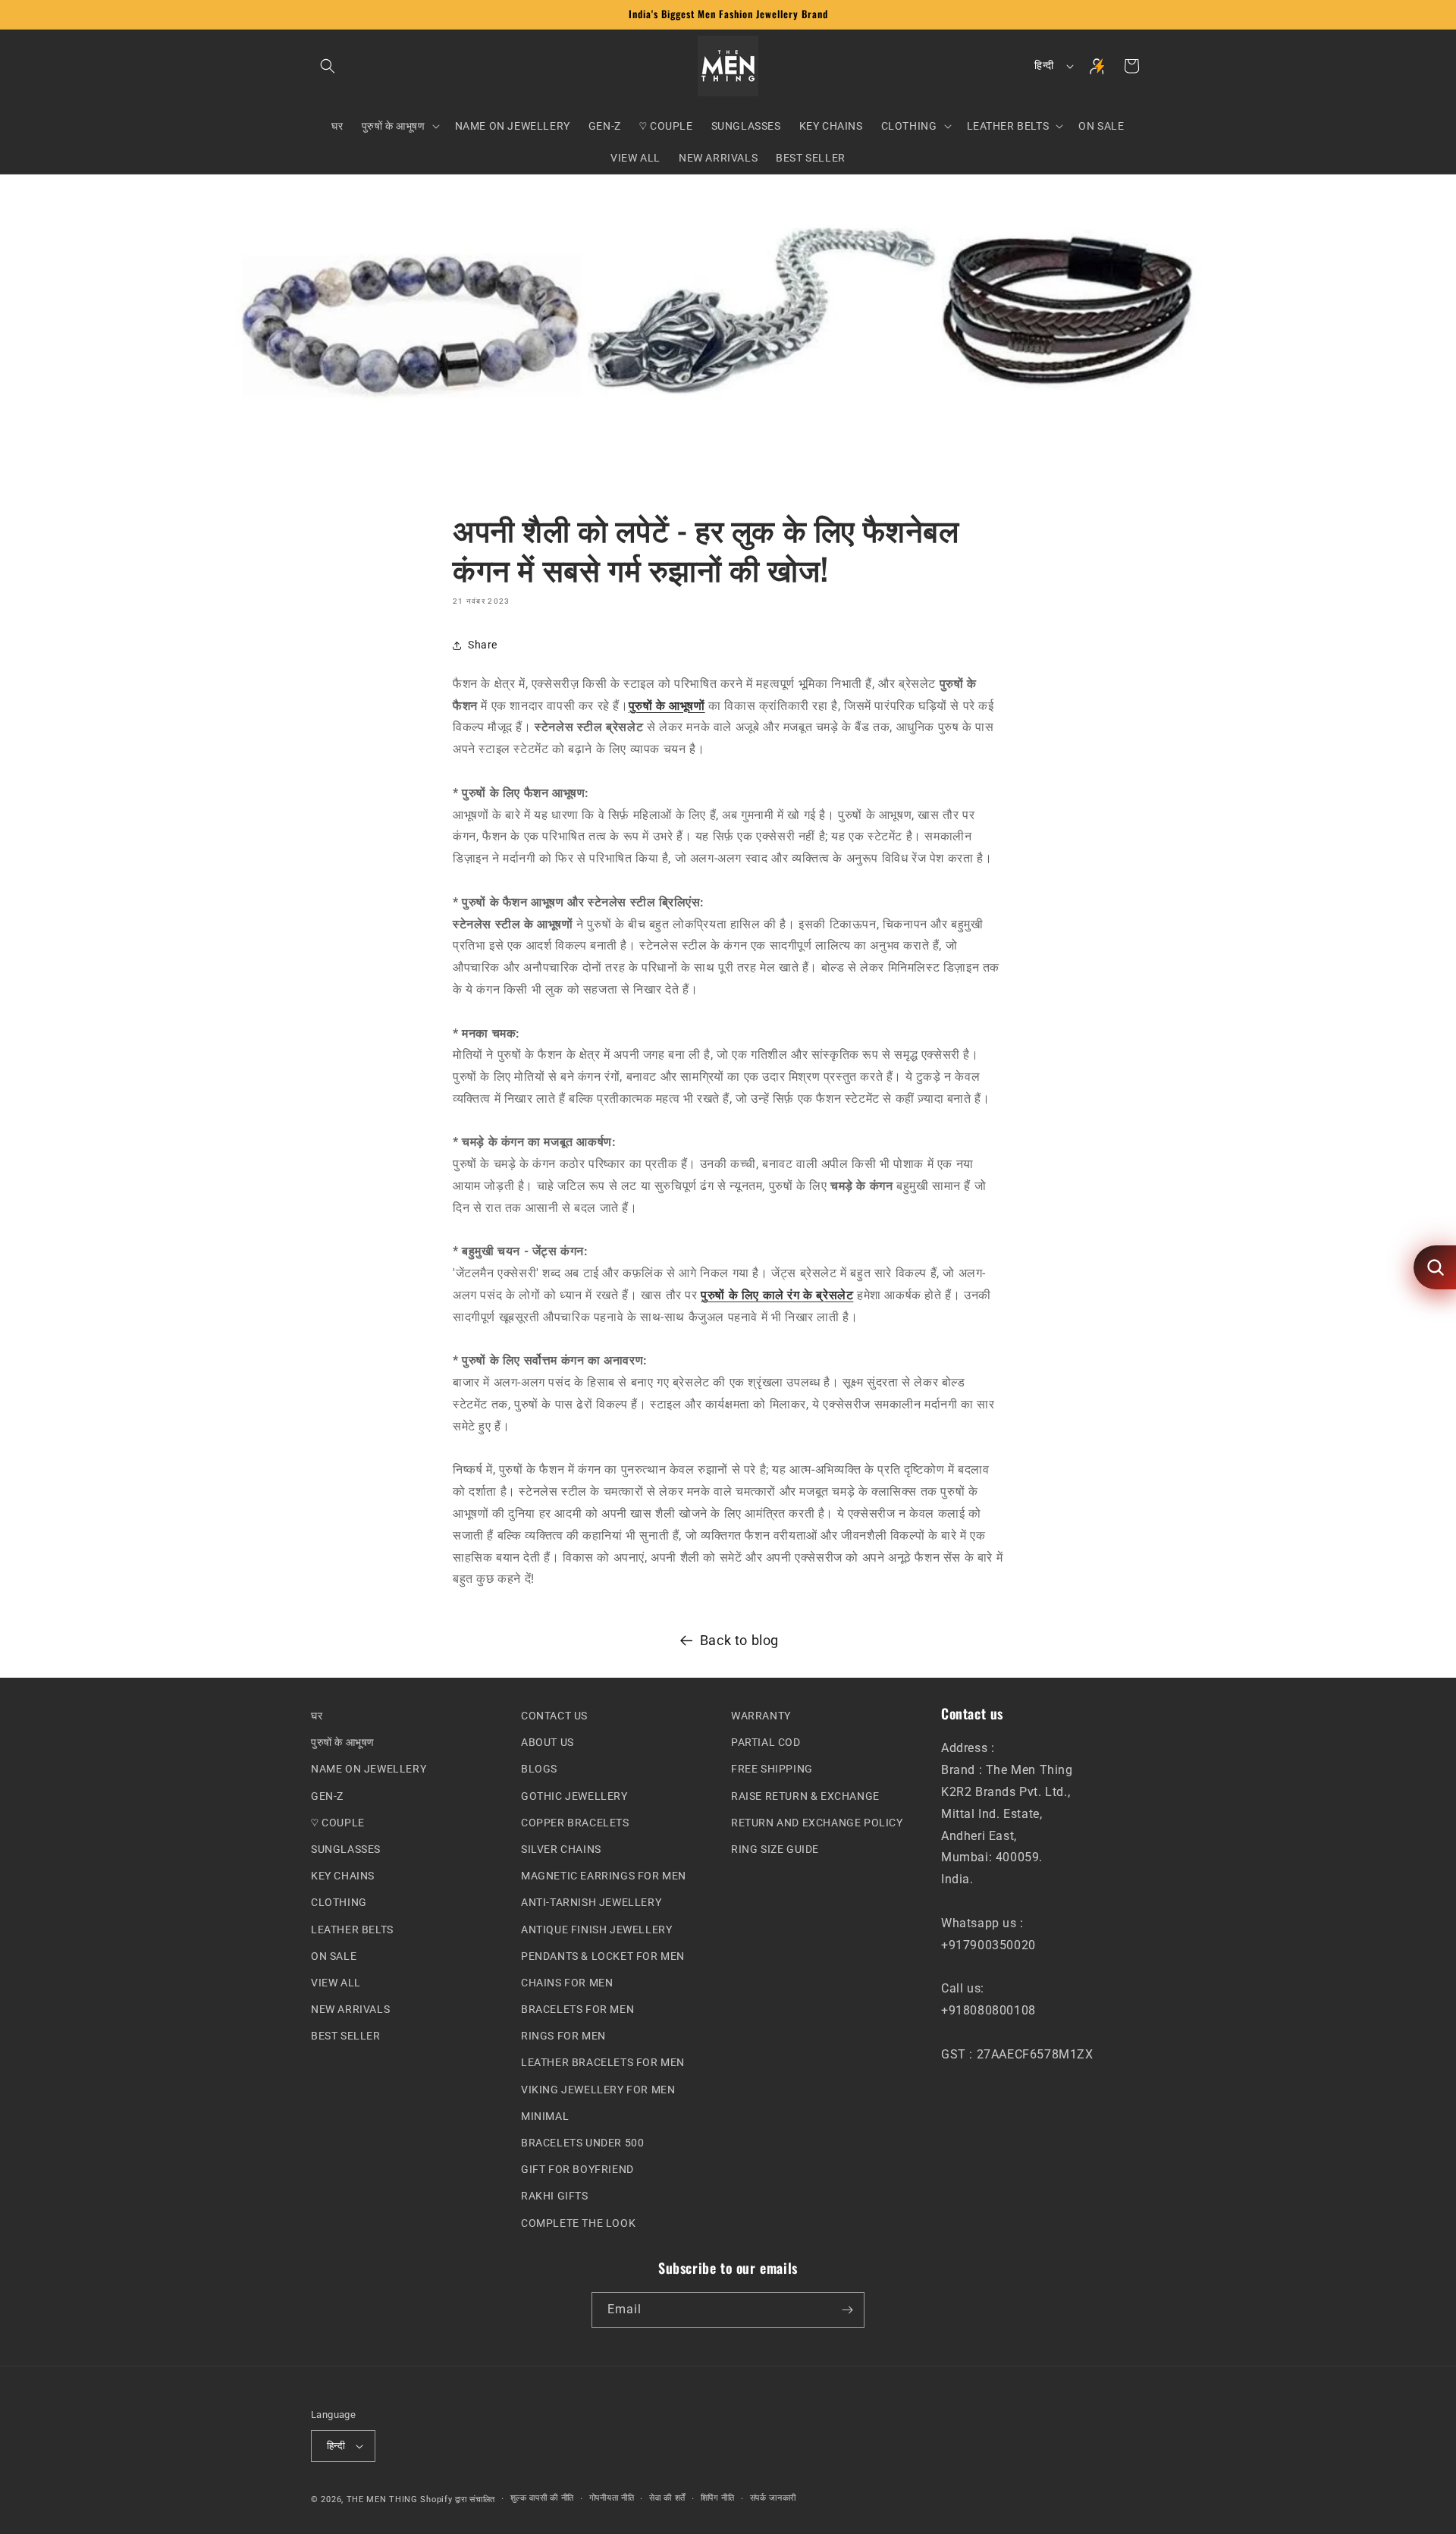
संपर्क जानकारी (773, 2498)
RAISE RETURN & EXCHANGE (805, 1795)
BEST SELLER (346, 2036)
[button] (328, 66)
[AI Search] (1435, 1267)
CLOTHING (339, 1902)
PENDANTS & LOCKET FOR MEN (603, 1955)
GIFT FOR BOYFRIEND (577, 2169)
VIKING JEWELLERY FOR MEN (598, 2089)
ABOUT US (548, 1742)
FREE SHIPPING (772, 1769)
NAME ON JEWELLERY (369, 1769)
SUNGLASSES (346, 1849)
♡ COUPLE (338, 1822)
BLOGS (539, 1769)
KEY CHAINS (343, 1876)
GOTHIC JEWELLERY (574, 1795)
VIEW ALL (336, 1983)
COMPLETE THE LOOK (578, 2222)
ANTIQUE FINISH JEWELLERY (596, 1929)
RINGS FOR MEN (563, 2036)
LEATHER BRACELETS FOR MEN (603, 2062)
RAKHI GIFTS (555, 2196)
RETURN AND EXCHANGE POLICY (817, 1822)
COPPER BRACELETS (575, 1822)
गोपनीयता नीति (612, 2498)
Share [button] (483, 645)
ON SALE (334, 1955)
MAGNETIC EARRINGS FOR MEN (604, 1876)
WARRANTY (761, 1716)
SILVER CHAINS (561, 1849)
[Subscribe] (847, 2310)
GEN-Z (327, 1795)
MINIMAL (545, 2115)
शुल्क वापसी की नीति (542, 2498)
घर (317, 1716)
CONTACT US (554, 1716)
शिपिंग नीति (718, 2498)
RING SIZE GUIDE (775, 1849)
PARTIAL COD (766, 1742)
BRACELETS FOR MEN (577, 2009)
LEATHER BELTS (352, 1929)
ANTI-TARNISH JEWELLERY (591, 1902)
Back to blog (739, 1640)
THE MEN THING (382, 2499)
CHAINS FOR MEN (567, 1983)
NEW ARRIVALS (350, 2009)
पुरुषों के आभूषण (343, 1742)
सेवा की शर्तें (667, 2498)
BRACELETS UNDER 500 (582, 2143)
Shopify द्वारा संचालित (458, 2499)
